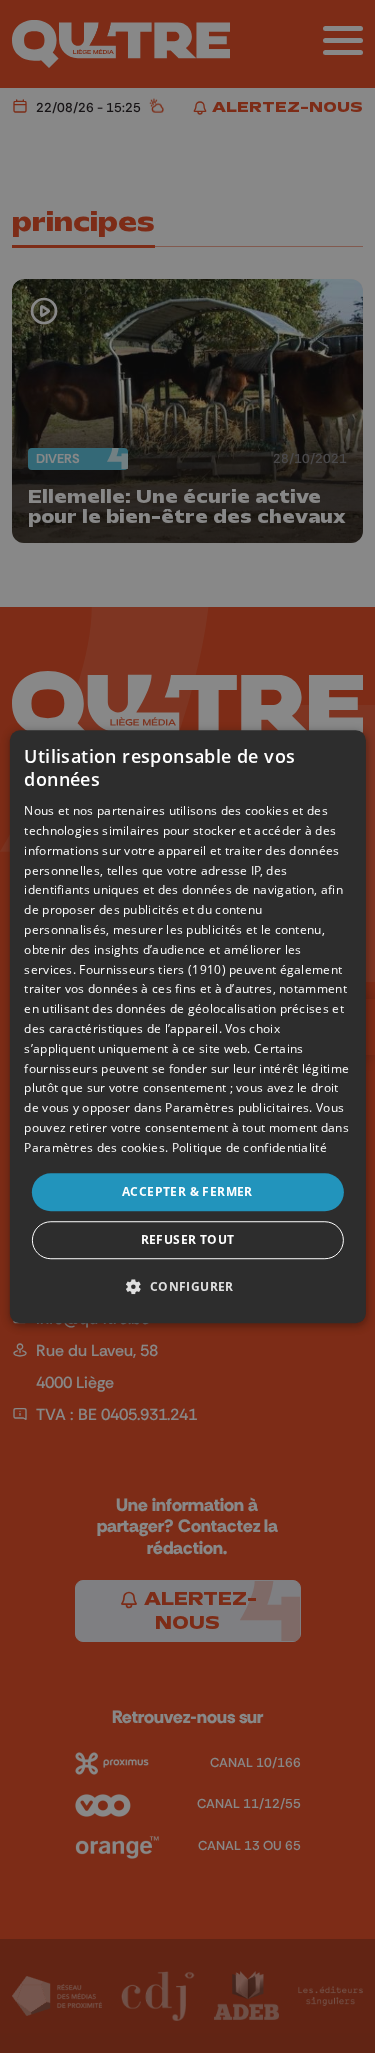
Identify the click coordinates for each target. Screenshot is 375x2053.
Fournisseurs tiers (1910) (152, 969)
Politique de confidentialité (249, 1147)
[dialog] (187, 1027)
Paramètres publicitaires (237, 1107)
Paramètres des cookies (94, 1147)
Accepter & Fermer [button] (187, 1191)
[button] (187, 1286)
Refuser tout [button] (188, 1239)
